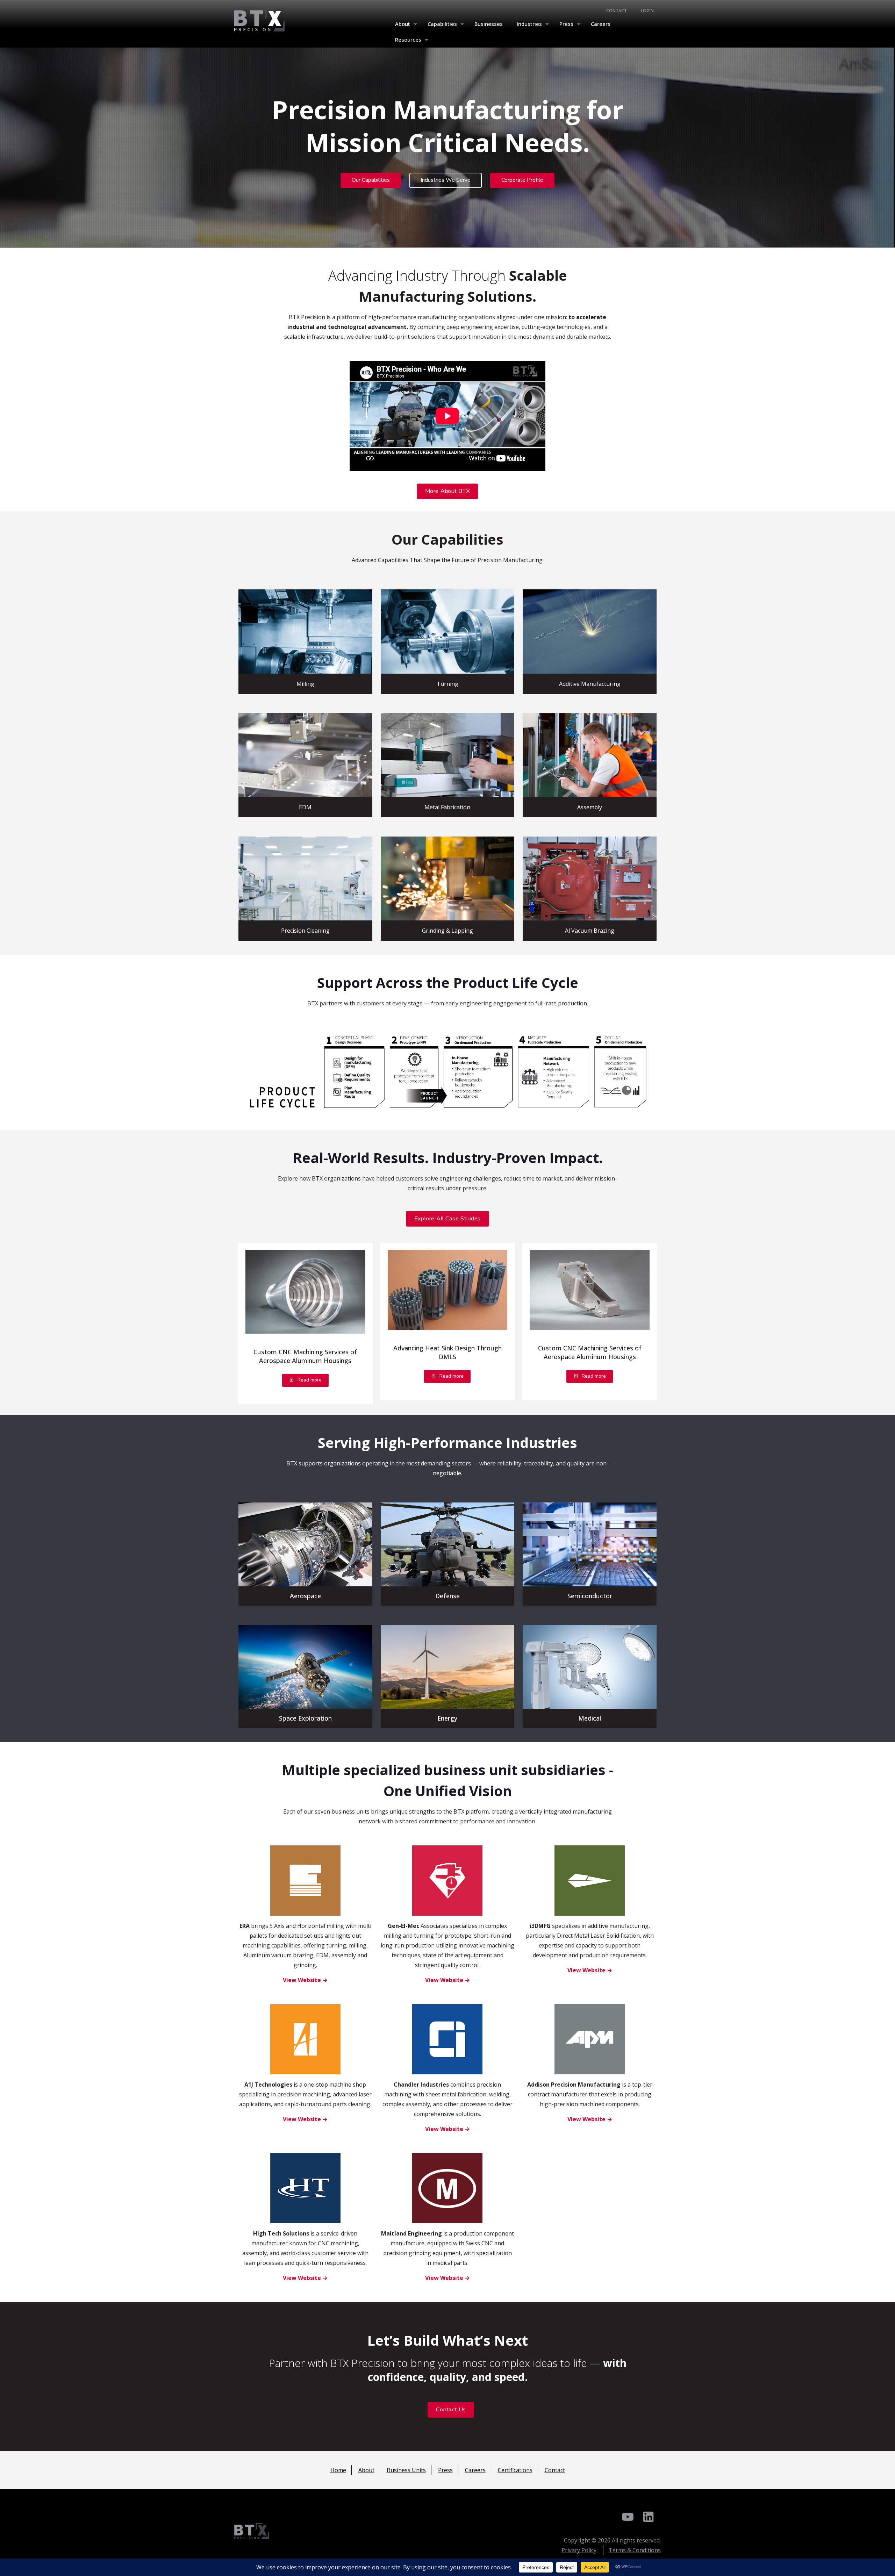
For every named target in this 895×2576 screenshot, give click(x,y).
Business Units (406, 2470)
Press (445, 2470)
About (366, 2470)
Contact (555, 2470)
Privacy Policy (579, 2550)
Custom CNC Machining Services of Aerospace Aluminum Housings (305, 1356)
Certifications (515, 2470)
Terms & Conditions (635, 2550)
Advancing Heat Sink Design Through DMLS (447, 1352)
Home (338, 2470)
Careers (475, 2470)
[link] (305, 1292)
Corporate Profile (522, 180)
